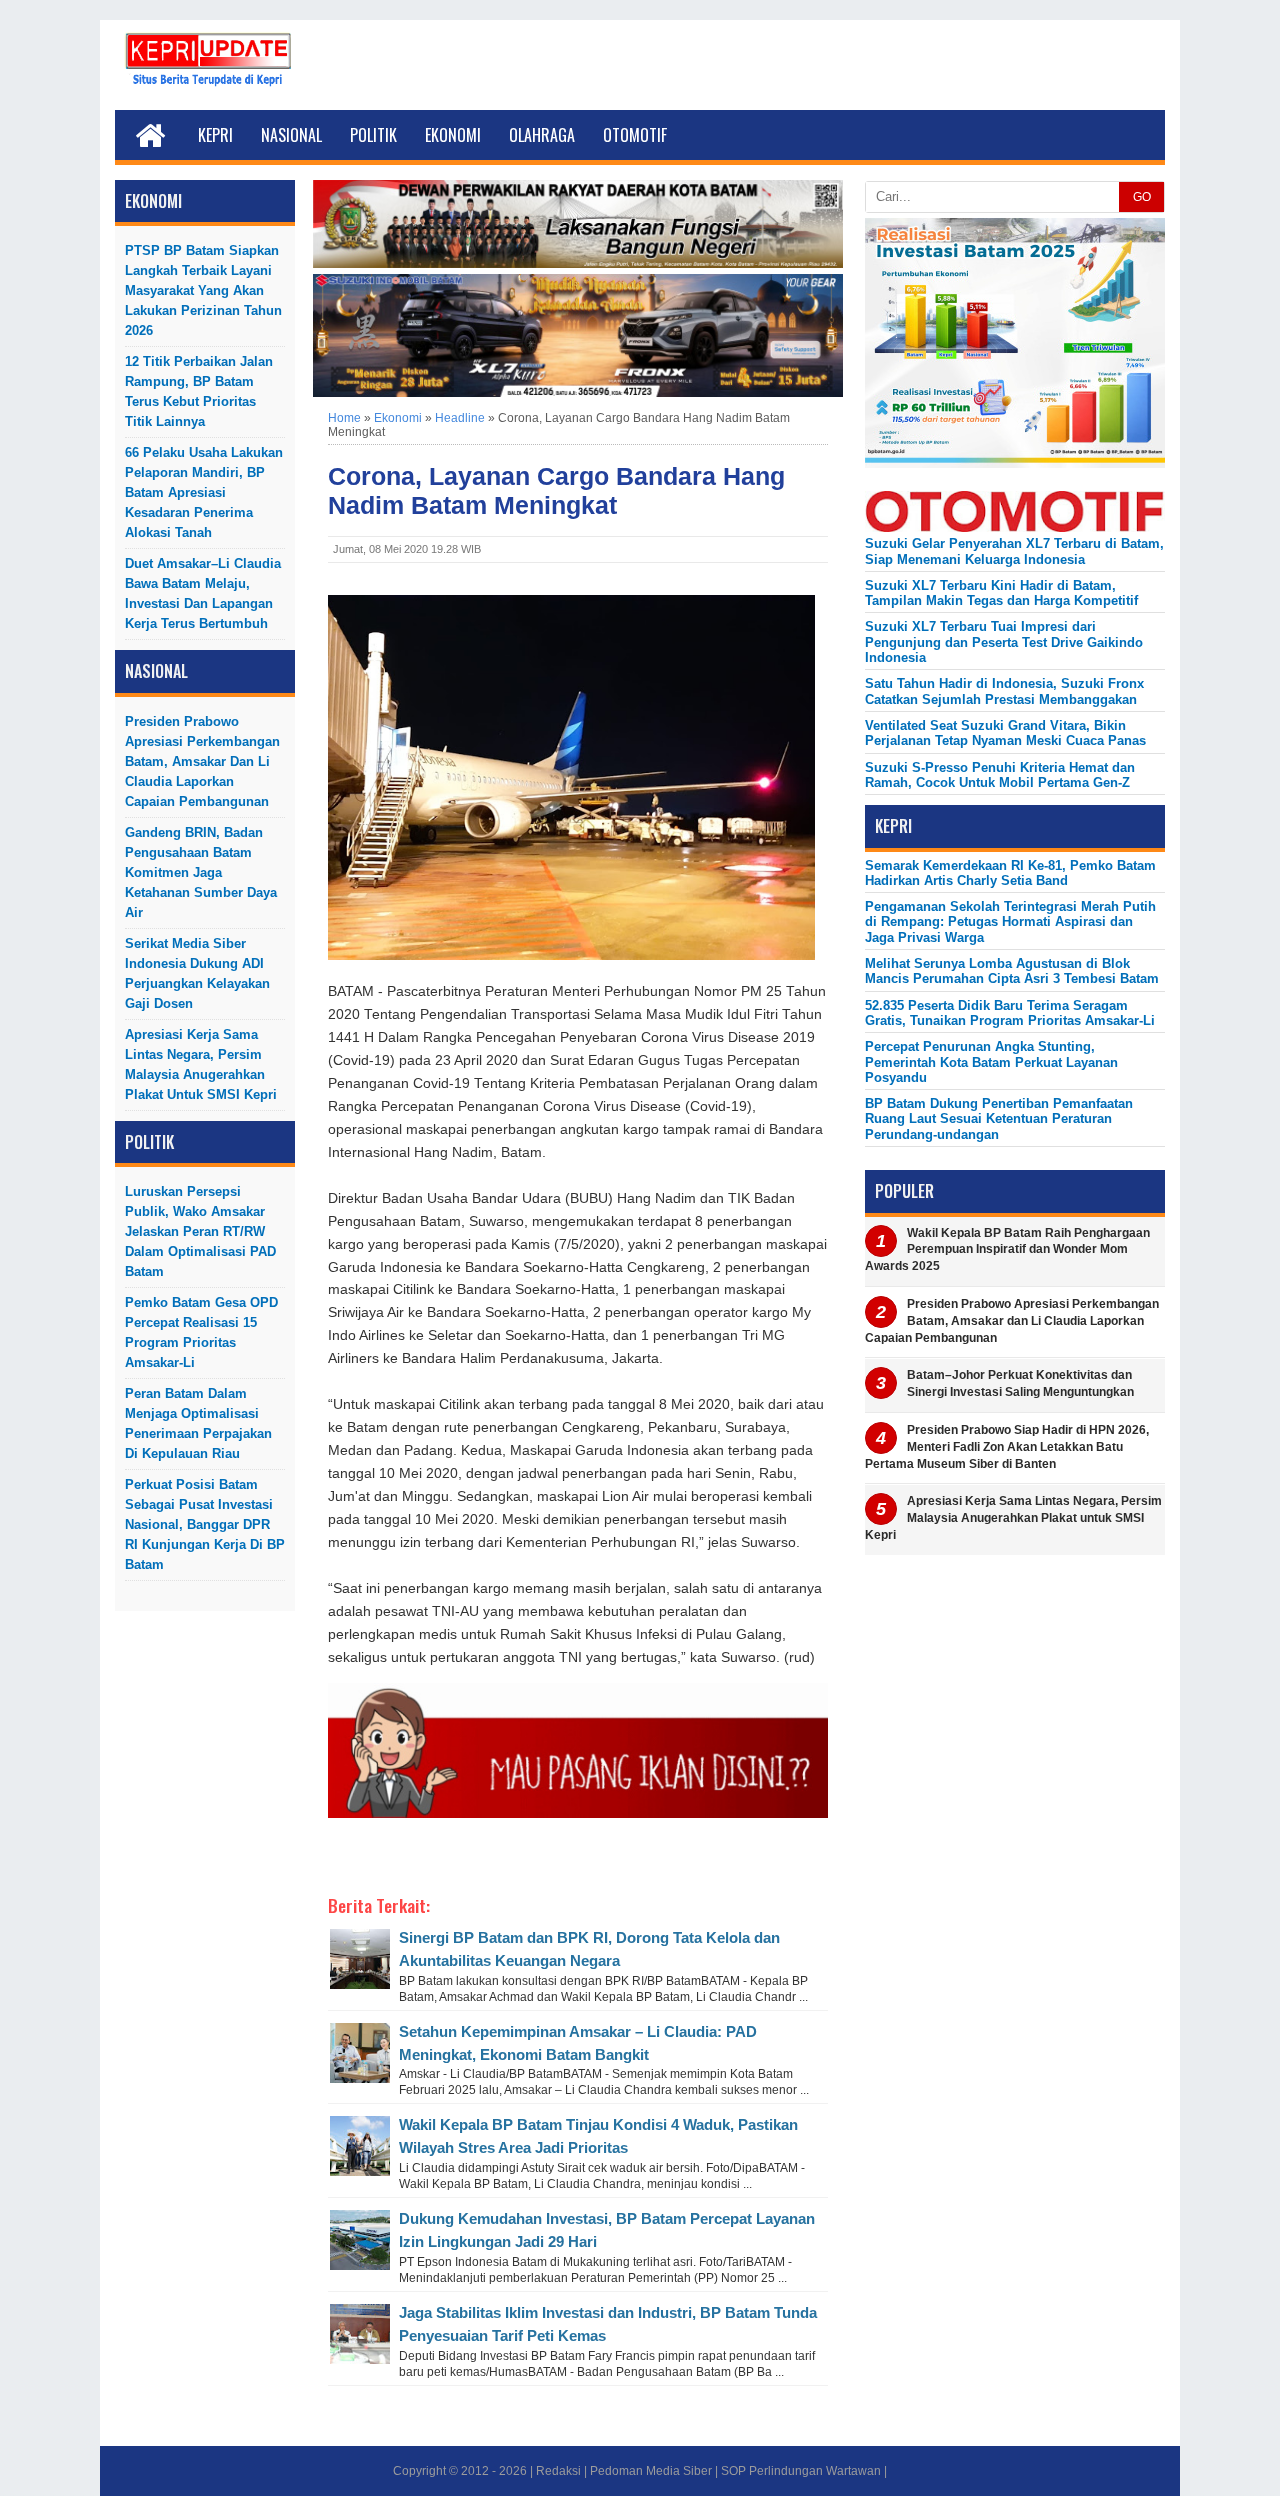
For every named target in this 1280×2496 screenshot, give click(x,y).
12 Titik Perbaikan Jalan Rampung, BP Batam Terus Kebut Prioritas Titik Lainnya (199, 391)
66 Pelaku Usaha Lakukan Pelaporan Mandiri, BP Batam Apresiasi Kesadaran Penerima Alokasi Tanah (204, 492)
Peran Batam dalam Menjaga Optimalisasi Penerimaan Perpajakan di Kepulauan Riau (198, 1423)
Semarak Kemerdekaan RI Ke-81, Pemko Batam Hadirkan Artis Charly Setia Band (1010, 873)
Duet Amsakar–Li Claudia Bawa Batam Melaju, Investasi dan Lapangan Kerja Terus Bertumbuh (203, 593)
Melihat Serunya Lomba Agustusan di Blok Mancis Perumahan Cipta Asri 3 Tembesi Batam (1012, 971)
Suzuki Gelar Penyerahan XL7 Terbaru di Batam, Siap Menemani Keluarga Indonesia (1014, 551)
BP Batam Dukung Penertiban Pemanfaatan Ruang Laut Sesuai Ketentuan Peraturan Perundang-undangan (999, 1119)
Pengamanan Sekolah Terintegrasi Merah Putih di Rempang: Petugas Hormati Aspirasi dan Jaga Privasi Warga (1010, 922)
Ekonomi (453, 135)
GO (1142, 197)
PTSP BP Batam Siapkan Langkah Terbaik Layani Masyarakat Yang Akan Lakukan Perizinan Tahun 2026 (203, 290)
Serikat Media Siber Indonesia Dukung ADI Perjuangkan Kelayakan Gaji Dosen (197, 973)
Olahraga (542, 135)
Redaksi (558, 2471)
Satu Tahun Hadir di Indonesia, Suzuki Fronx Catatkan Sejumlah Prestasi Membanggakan (1004, 691)
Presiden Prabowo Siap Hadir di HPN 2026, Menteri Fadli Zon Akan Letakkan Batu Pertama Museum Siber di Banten (1007, 1447)
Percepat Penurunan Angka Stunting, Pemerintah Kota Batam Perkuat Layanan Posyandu (991, 1062)
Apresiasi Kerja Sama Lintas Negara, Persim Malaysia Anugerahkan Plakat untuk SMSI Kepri (201, 1064)
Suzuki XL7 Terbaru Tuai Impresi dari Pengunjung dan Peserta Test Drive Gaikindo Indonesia (1004, 642)
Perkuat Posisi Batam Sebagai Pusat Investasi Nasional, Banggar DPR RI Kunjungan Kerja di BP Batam (205, 1524)
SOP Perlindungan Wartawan (801, 2471)
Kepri (215, 135)
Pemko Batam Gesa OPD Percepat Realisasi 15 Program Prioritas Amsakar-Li (201, 1332)
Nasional (291, 135)
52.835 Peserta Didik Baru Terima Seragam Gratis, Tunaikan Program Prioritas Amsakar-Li (1010, 1013)
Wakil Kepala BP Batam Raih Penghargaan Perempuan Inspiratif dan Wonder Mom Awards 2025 (1007, 1250)
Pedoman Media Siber (651, 2471)
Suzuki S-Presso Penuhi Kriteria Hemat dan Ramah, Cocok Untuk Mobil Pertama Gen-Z (1000, 775)
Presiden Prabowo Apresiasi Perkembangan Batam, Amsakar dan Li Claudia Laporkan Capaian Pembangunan (202, 761)
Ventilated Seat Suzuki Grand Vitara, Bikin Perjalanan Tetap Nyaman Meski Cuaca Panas (1005, 733)
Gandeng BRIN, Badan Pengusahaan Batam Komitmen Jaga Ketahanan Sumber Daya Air (201, 872)
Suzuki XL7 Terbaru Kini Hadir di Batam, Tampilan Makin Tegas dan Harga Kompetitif (1001, 593)
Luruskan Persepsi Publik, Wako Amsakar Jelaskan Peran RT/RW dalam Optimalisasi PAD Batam (200, 1231)
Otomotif (635, 135)
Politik (373, 135)
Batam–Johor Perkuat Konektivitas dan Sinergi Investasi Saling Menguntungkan (1020, 1383)
